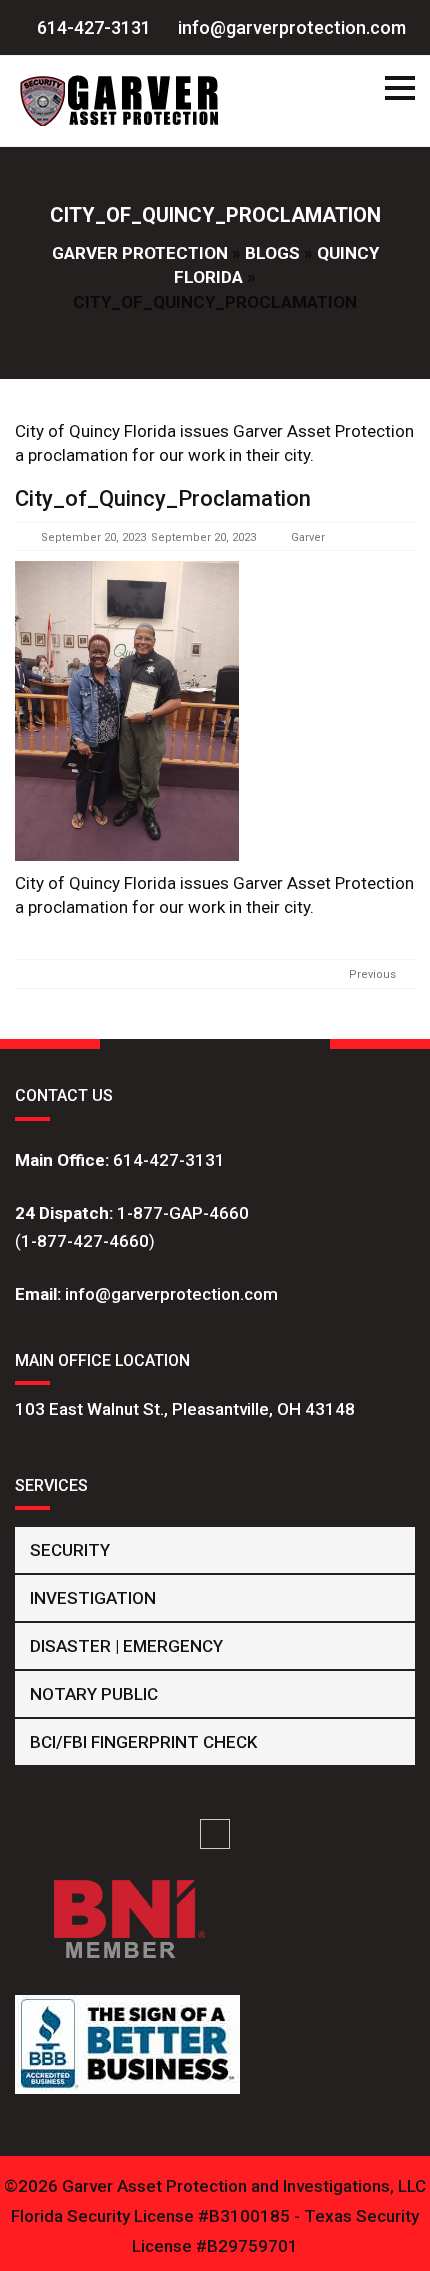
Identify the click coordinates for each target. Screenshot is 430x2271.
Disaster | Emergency (126, 1646)
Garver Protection (140, 253)
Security (70, 1550)
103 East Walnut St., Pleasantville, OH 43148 (185, 1409)
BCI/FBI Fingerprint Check (143, 1742)
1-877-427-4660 (85, 1241)
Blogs (272, 253)
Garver (308, 537)
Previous (372, 974)
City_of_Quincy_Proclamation (163, 498)
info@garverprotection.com (171, 1294)
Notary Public (94, 1694)
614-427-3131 (169, 1160)
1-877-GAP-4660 (183, 1213)
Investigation (93, 1598)
